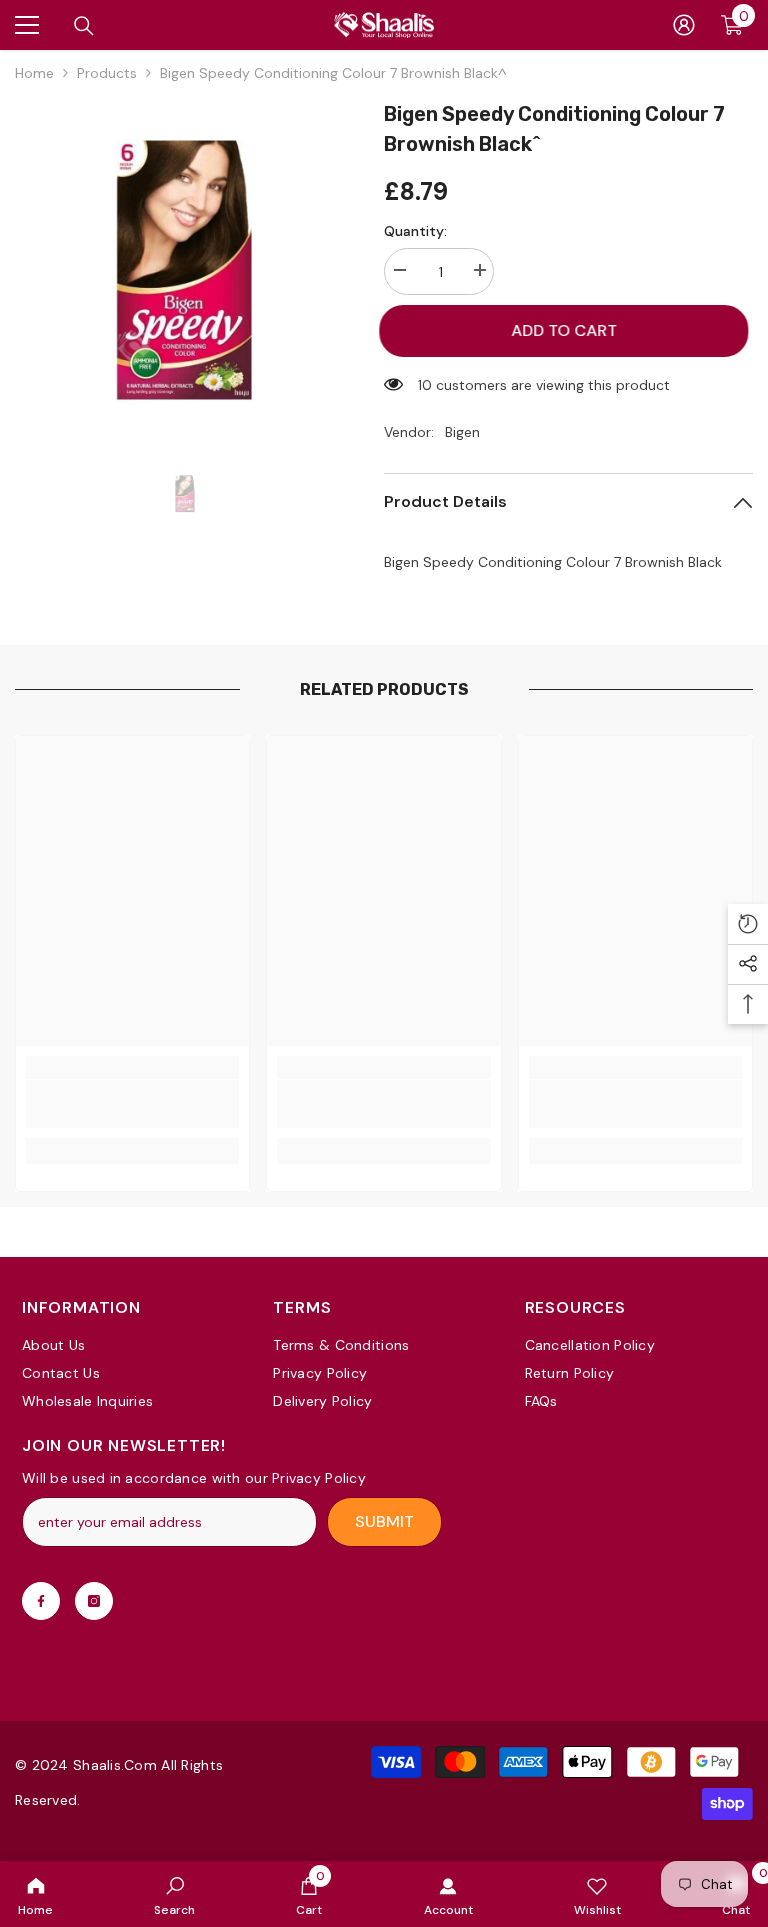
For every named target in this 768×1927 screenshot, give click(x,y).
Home (34, 73)
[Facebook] (41, 1601)
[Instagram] (94, 1601)
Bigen (462, 432)
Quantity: (415, 231)
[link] (174, 1894)
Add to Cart (572, 330)
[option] (184, 268)
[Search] (84, 26)
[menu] (27, 25)
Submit (384, 1521)
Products (107, 73)
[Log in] (684, 25)
